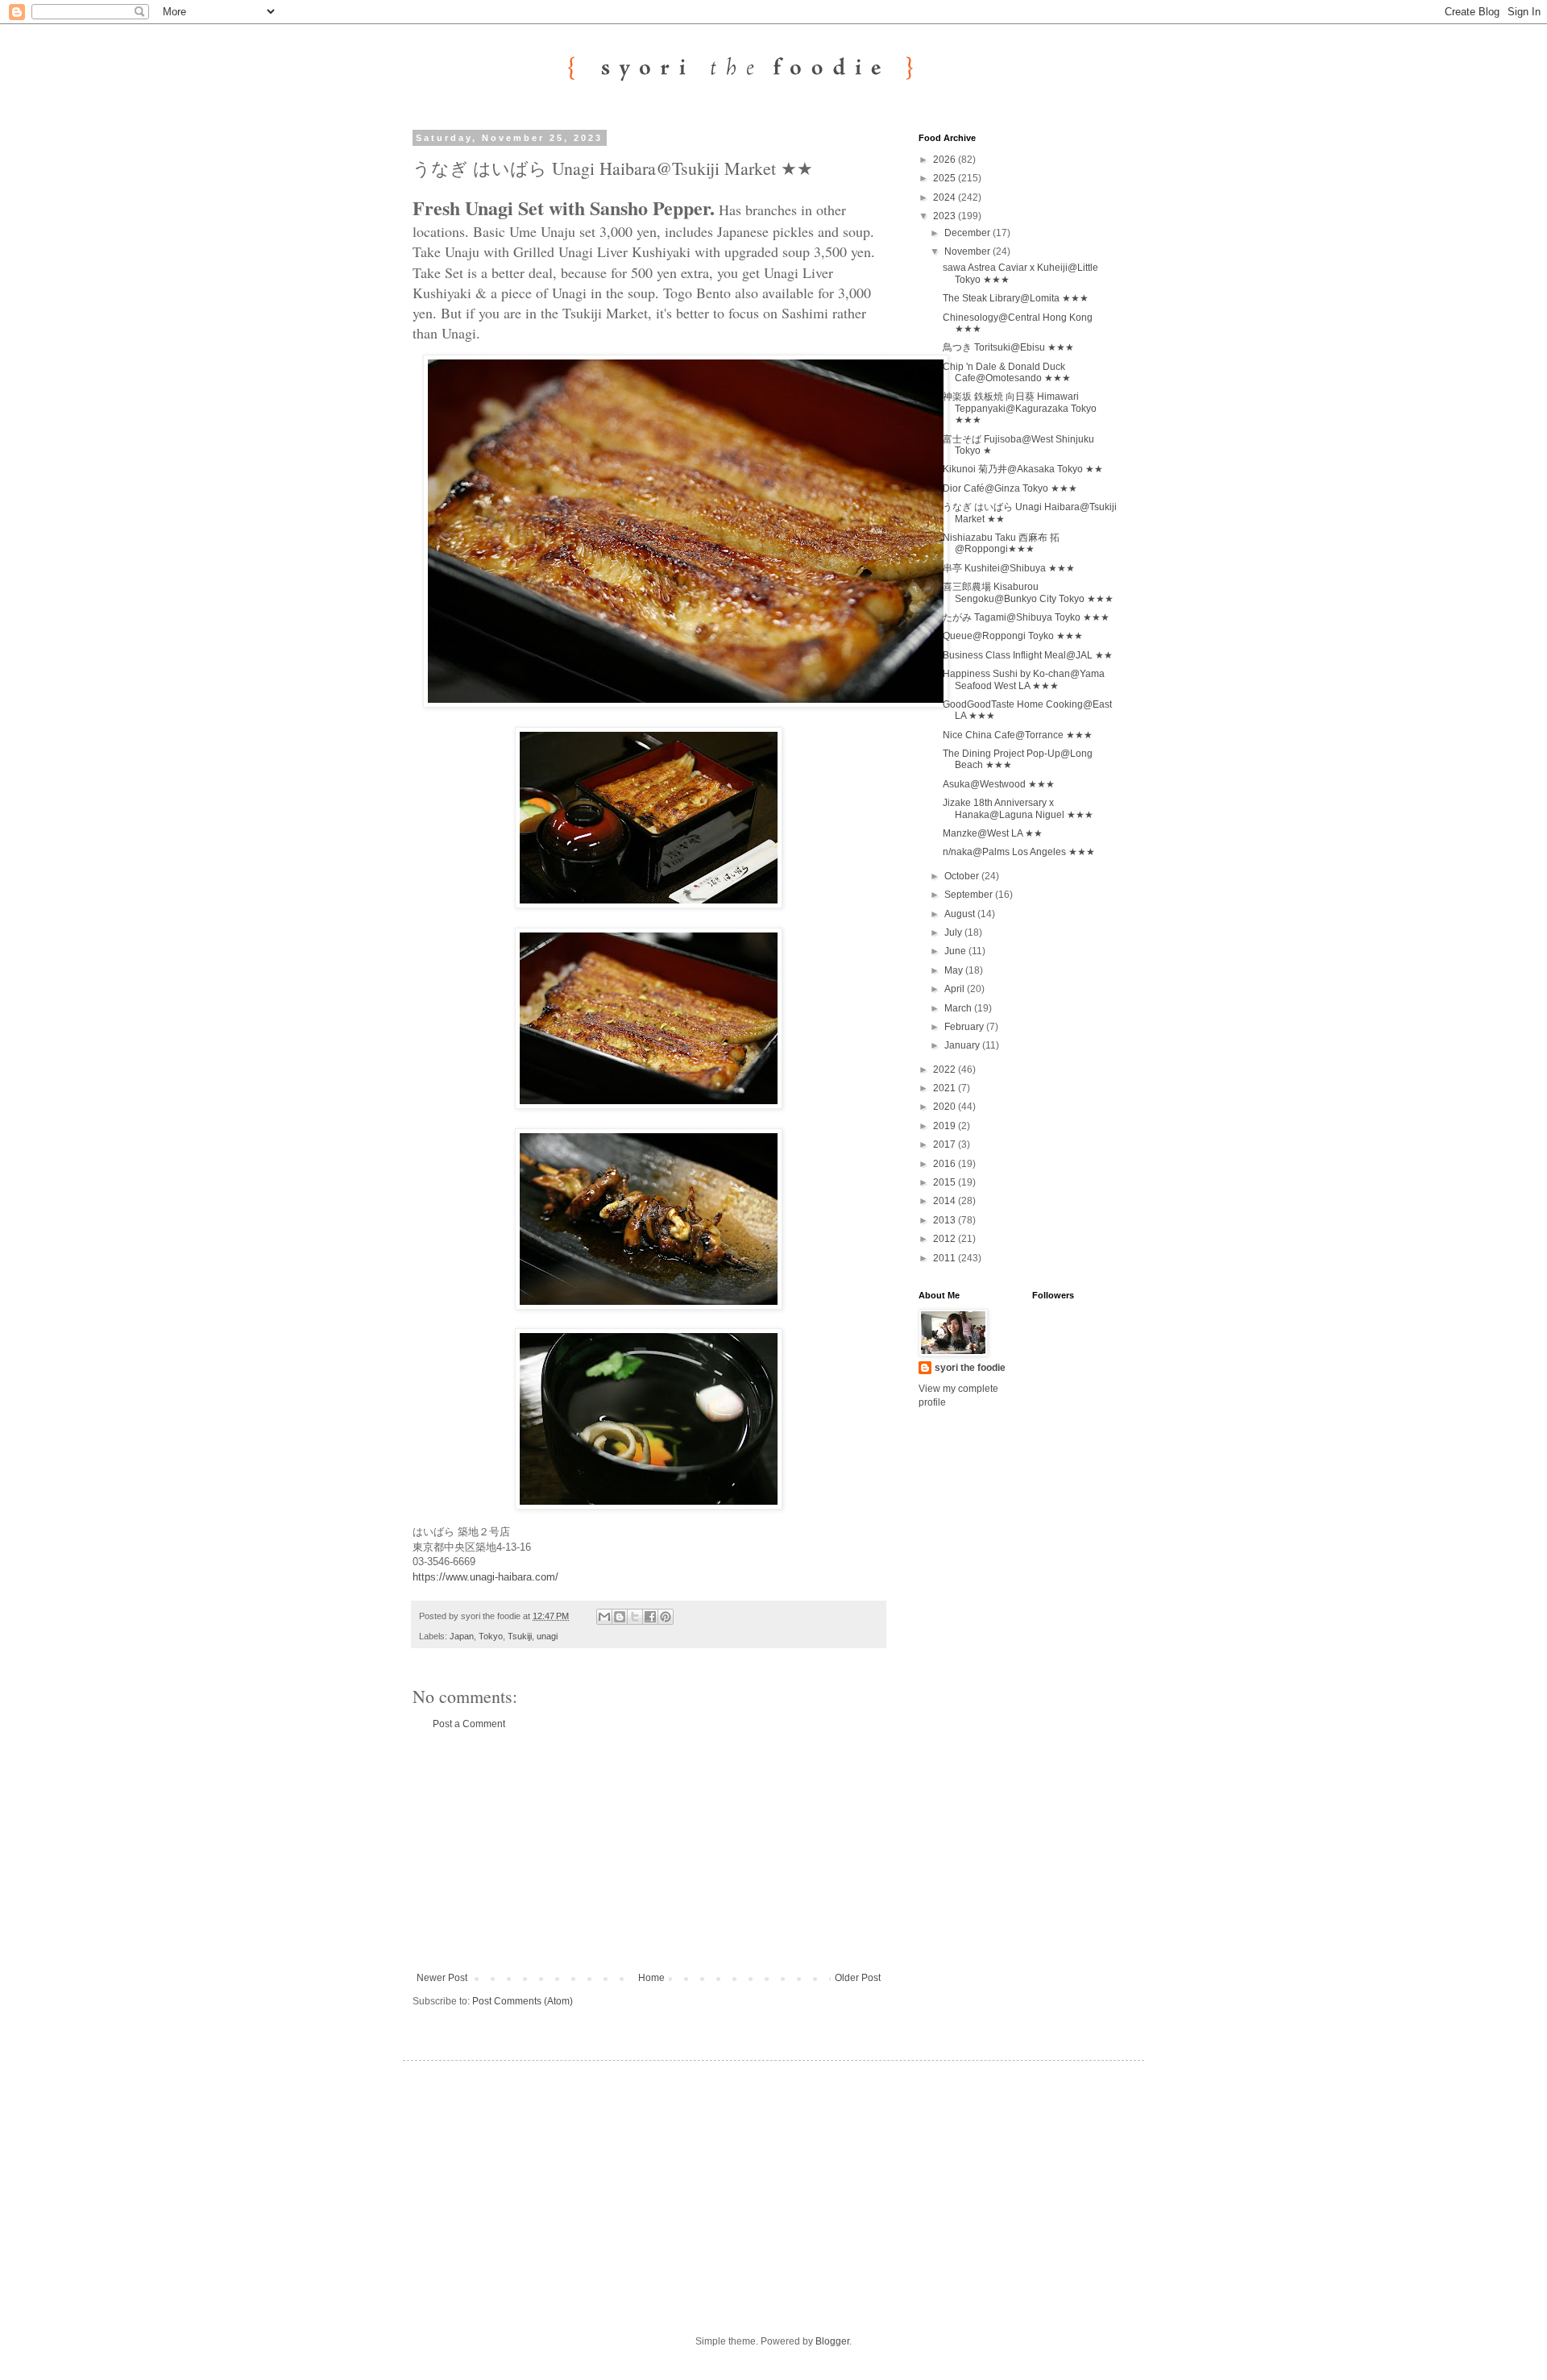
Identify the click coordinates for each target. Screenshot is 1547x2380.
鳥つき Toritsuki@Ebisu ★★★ (1008, 347)
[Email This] (604, 1617)
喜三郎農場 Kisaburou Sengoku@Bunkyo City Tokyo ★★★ (1028, 592)
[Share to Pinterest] (666, 1617)
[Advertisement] (649, 1851)
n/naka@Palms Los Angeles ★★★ (1019, 852)
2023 (946, 216)
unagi (547, 1636)
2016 (946, 1164)
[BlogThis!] (620, 1617)
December (968, 233)
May (955, 970)
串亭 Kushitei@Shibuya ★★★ (1009, 568)
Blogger (832, 2341)
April (956, 989)
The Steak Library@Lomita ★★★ (1016, 298)
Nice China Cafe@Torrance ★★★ (1018, 735)
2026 (946, 160)
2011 (946, 1258)
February (965, 1027)
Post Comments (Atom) (523, 2001)
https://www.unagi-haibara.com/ (485, 1577)
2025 (946, 178)
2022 (946, 1070)
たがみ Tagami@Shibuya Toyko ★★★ (1026, 617)
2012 (946, 1239)
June (956, 951)
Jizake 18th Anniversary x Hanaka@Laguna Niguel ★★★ (1018, 808)
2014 (946, 1201)
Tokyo (491, 1636)
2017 (946, 1144)
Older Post (858, 1978)
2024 (946, 197)
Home (651, 1978)
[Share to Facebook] (650, 1617)
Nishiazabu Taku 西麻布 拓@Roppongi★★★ (1001, 543)
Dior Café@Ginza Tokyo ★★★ (1010, 488)
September (970, 895)
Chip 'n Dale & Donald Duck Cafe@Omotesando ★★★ (1007, 372)
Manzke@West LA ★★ (993, 833)
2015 (946, 1182)
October (963, 876)
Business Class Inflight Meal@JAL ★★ (1028, 655)
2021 (946, 1088)
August (961, 914)
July (954, 932)
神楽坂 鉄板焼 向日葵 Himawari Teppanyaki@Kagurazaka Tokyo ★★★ (1020, 408)
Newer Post (442, 1978)
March (959, 1008)
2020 (946, 1107)
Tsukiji (520, 1636)
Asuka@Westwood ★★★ (999, 784)
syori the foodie (970, 1368)
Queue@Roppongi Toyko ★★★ (1013, 636)
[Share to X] (635, 1617)
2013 (946, 1220)
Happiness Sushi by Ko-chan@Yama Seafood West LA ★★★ (1024, 679)
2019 (946, 1126)
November (968, 251)
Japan (462, 1636)
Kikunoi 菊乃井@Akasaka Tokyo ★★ (1023, 469)
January (963, 1045)
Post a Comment (469, 1724)
